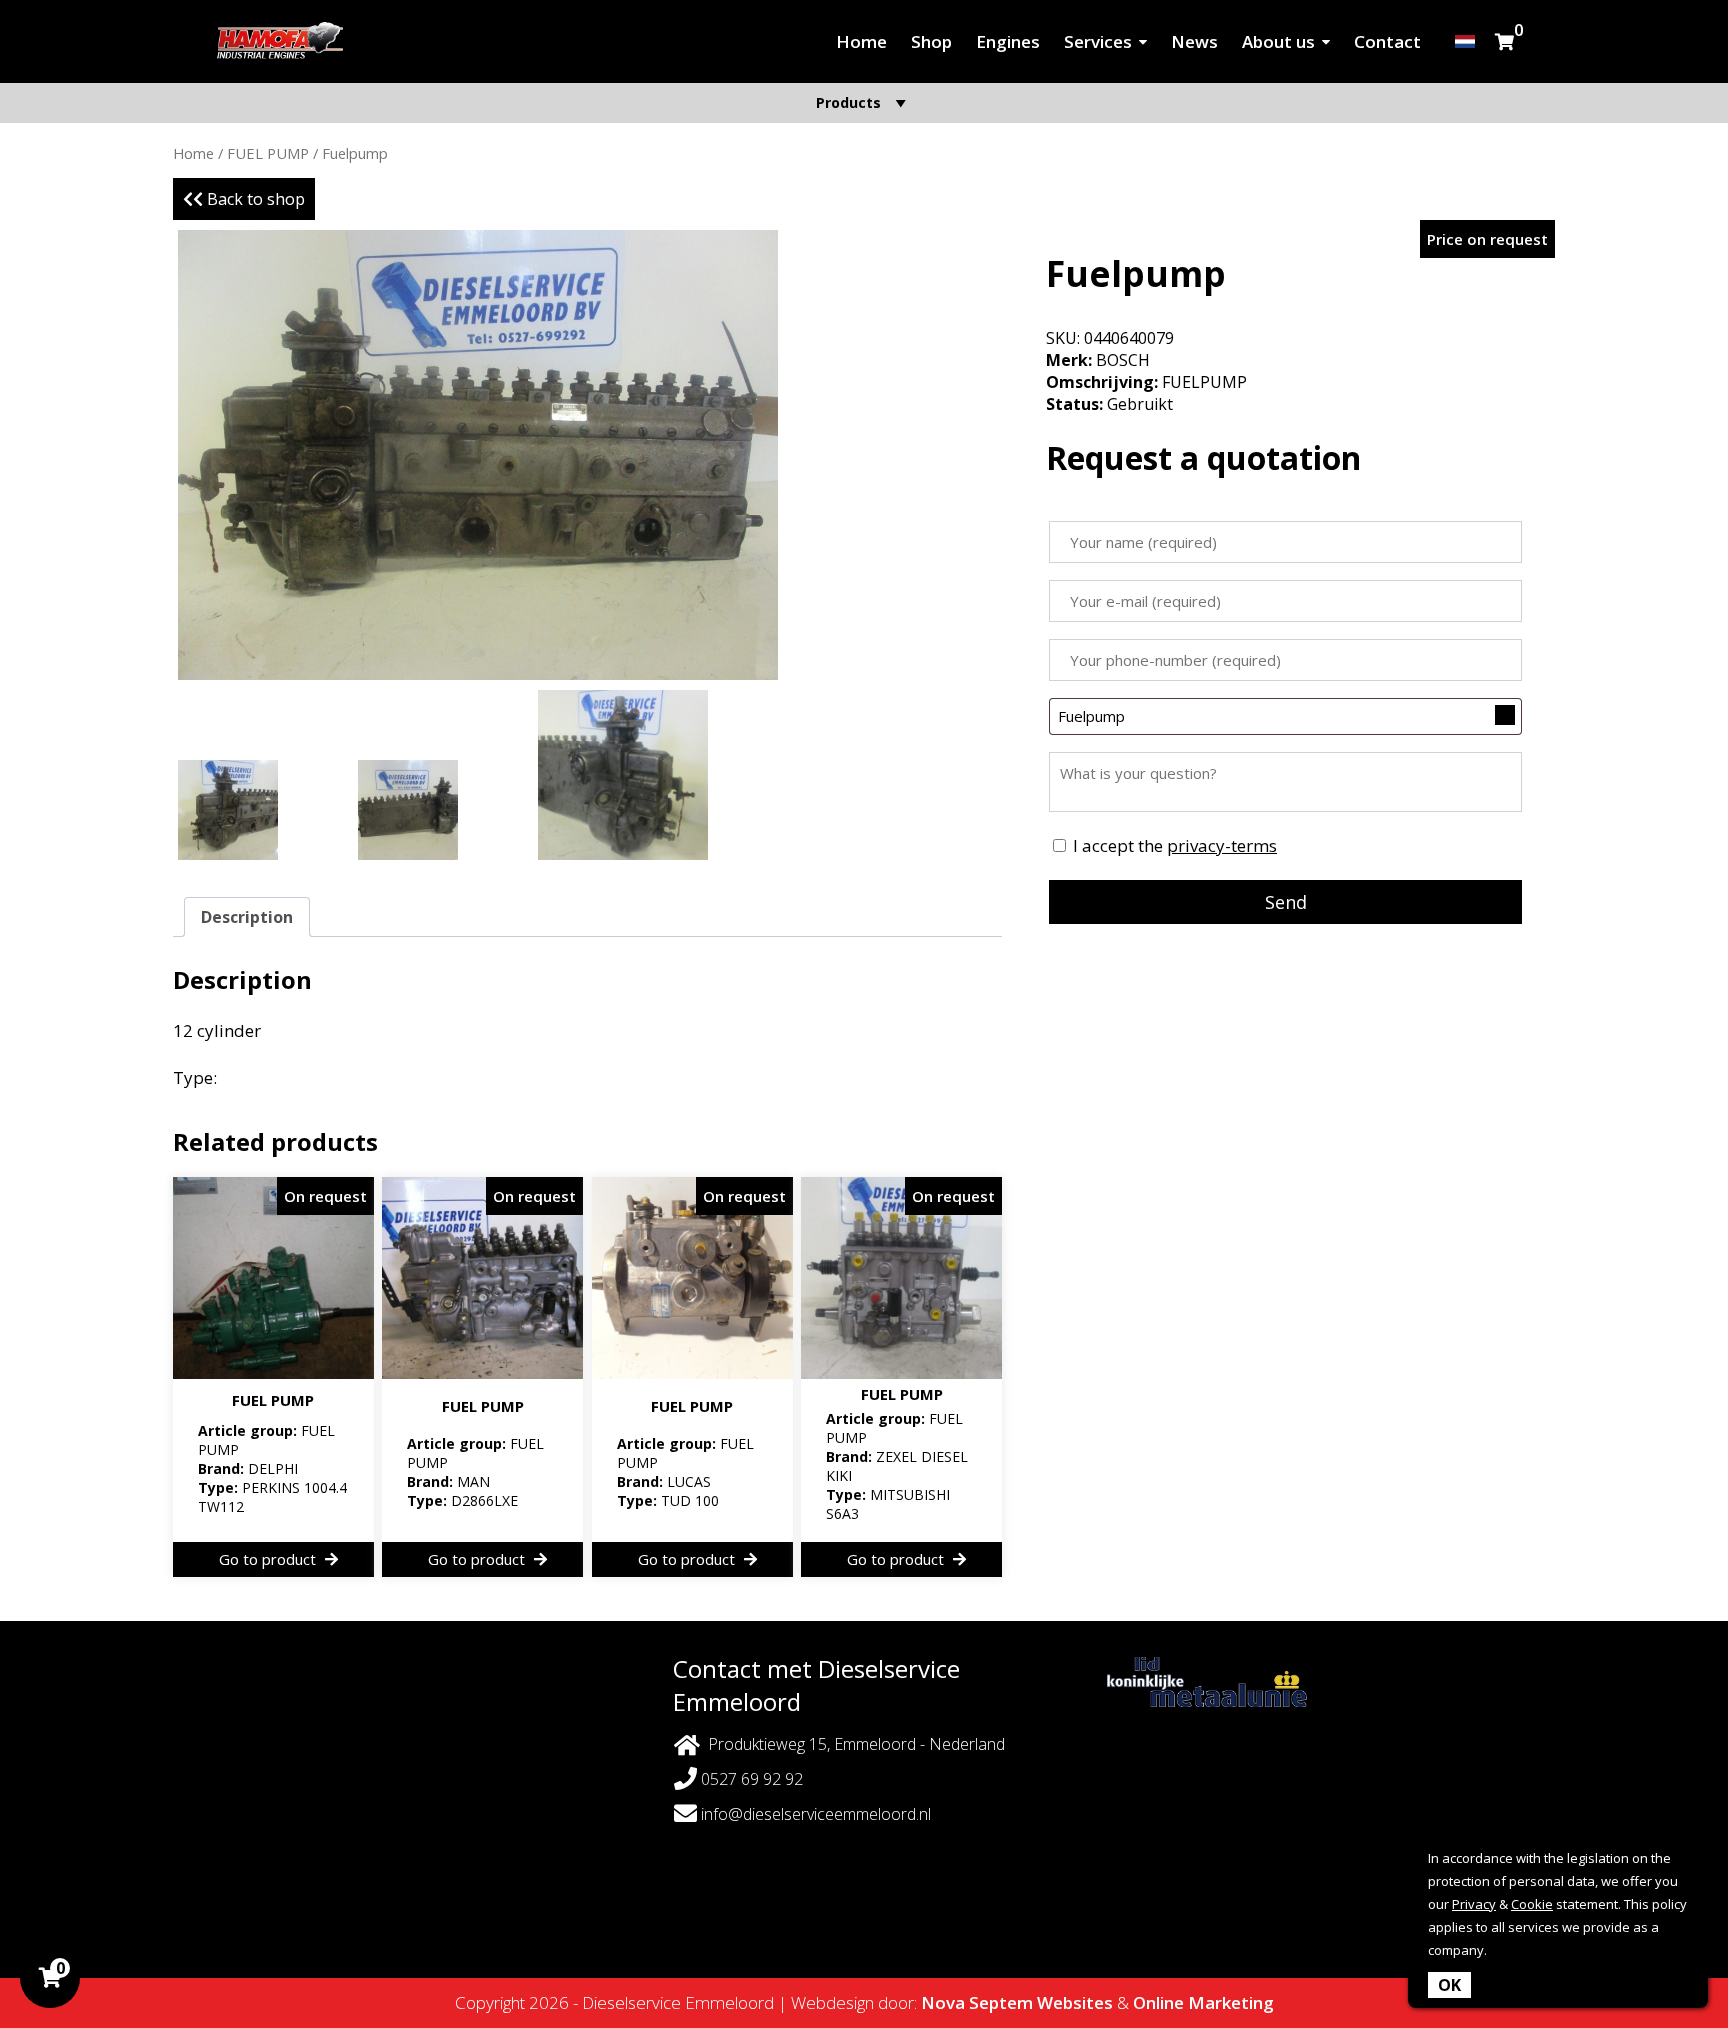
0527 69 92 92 (750, 1779)
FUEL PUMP (268, 153)
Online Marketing (1203, 2002)
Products (848, 102)
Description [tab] (247, 917)
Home (861, 41)
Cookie (1532, 1904)
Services (1098, 41)
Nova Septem (977, 2002)
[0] (1504, 41)
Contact (1387, 41)
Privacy (1474, 1904)
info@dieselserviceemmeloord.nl (816, 1814)
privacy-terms (1222, 845)
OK (1449, 1985)
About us (1278, 41)
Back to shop (254, 199)
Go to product (269, 1559)
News (1194, 41)
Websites (1075, 2002)
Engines (1008, 41)
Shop (931, 41)
